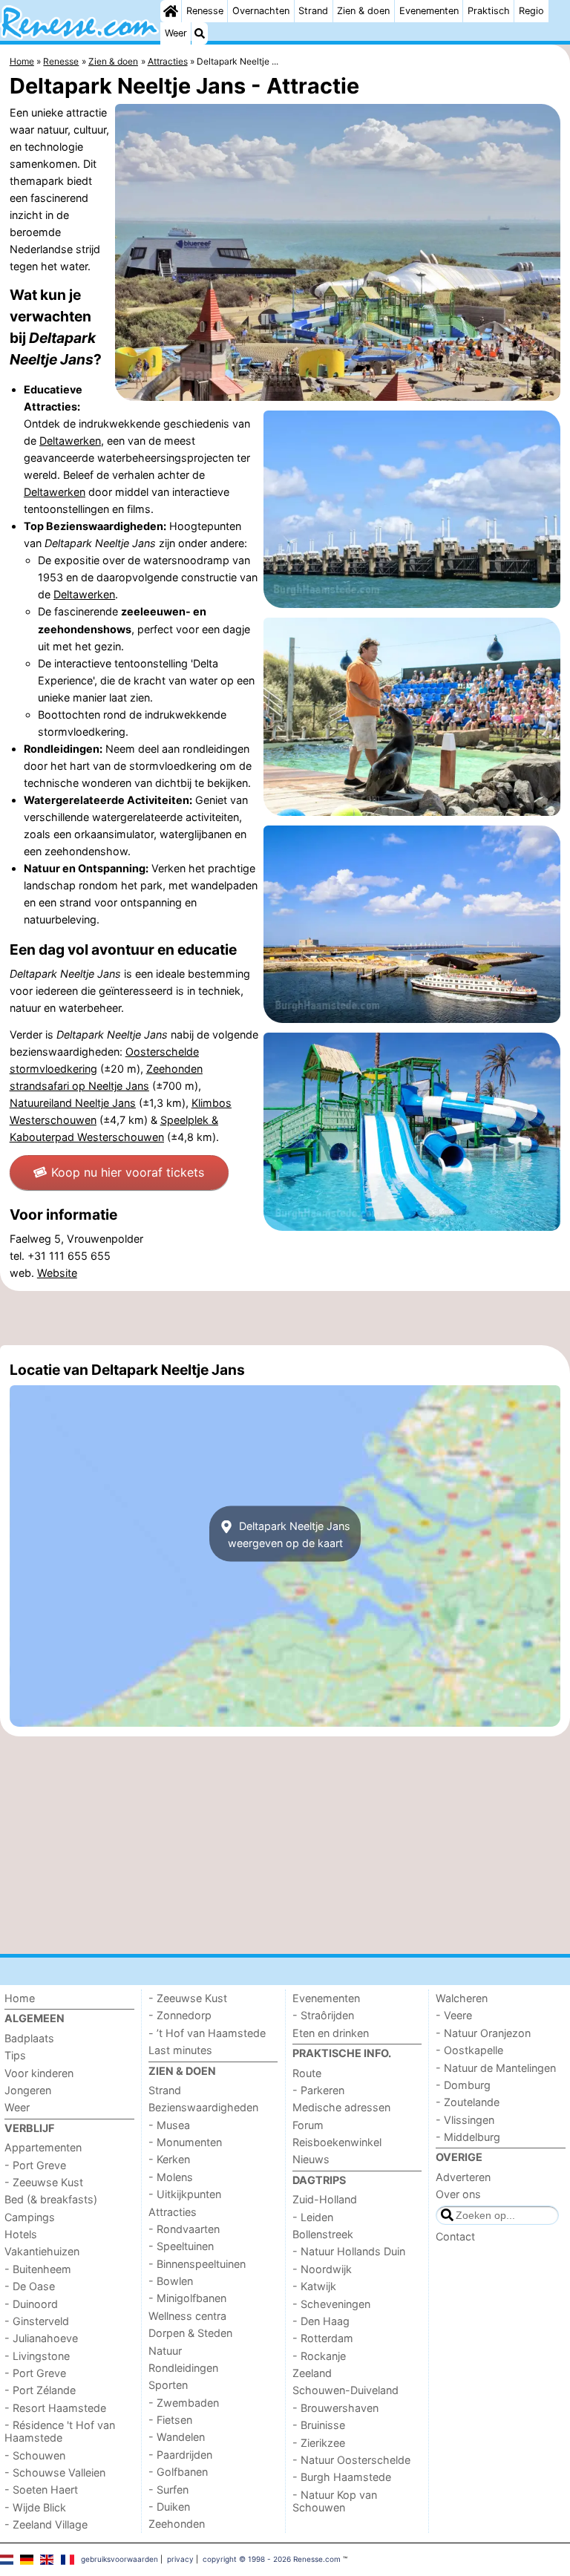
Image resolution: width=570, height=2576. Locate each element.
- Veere (454, 2015)
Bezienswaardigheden (203, 2107)
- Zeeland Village (46, 2524)
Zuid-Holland (325, 2199)
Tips (15, 2055)
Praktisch (489, 11)
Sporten (168, 2385)
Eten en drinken (331, 2033)
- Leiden (313, 2217)
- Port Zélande (40, 2390)
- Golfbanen (178, 2472)
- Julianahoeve (41, 2338)
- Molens (171, 2177)
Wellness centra (187, 2316)
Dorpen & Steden (190, 2333)
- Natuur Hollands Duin (349, 2251)
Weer (176, 33)
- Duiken (169, 2507)
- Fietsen (170, 2420)
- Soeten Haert (41, 2490)
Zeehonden (177, 2524)
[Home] (171, 11)
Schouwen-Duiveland (345, 2390)
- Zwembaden (184, 2403)
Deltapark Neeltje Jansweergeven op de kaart (289, 1534)
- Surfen (168, 2490)
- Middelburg (468, 2137)
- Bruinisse (319, 2425)
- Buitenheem (38, 2269)
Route (307, 2073)
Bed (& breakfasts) (51, 2199)
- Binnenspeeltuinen (197, 2264)
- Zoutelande (468, 2102)
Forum (308, 2125)
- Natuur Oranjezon (483, 2033)
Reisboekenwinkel (337, 2142)
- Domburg (463, 2085)
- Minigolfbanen (187, 2298)
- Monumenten (185, 2142)
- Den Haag (321, 2321)
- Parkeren (318, 2090)
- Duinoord (31, 2304)
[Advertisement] (285, 1318)
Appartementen (43, 2147)
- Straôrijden (323, 2015)
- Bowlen (171, 2281)
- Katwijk (314, 2286)
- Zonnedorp (180, 2015)
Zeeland (312, 2373)
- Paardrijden (180, 2455)
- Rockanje (319, 2356)
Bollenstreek (323, 2234)
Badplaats (29, 2038)
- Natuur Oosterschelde (351, 2460)
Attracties (173, 2212)
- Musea (169, 2125)
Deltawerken (70, 441)
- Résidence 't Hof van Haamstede (60, 2431)
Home (20, 1998)
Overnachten (261, 11)
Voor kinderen (39, 2073)
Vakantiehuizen (42, 2251)
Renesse (205, 11)
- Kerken (169, 2159)
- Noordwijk (322, 2269)
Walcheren (462, 1998)
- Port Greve (35, 2165)
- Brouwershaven (335, 2408)
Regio (531, 11)
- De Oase (30, 2286)
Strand (313, 11)
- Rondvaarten (184, 2229)
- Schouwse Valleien (55, 2472)
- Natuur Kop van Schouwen (335, 2501)
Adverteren (463, 2177)
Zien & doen (363, 11)
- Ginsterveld (37, 2321)
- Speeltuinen (181, 2246)
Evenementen (429, 11)
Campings (30, 2217)
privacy (180, 2559)
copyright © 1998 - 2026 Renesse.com (272, 2559)
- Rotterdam (323, 2338)
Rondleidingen (183, 2368)
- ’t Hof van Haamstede (207, 2033)
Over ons (458, 2194)
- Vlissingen (465, 2120)
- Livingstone (37, 2356)
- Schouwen (35, 2455)
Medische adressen (341, 2107)
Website (57, 1273)
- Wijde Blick (35, 2507)
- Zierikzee (319, 2443)
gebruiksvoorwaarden (119, 2559)
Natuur (165, 2351)
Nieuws (311, 2159)
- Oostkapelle (469, 2050)
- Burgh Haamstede (342, 2477)
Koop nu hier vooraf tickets (128, 1172)
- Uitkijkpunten (185, 2194)
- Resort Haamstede (55, 2408)
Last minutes (180, 2050)
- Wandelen (177, 2437)
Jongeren (28, 2090)
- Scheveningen (331, 2304)
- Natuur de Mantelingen (496, 2068)
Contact (455, 2236)
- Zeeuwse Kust (44, 2182)
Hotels (21, 2234)
